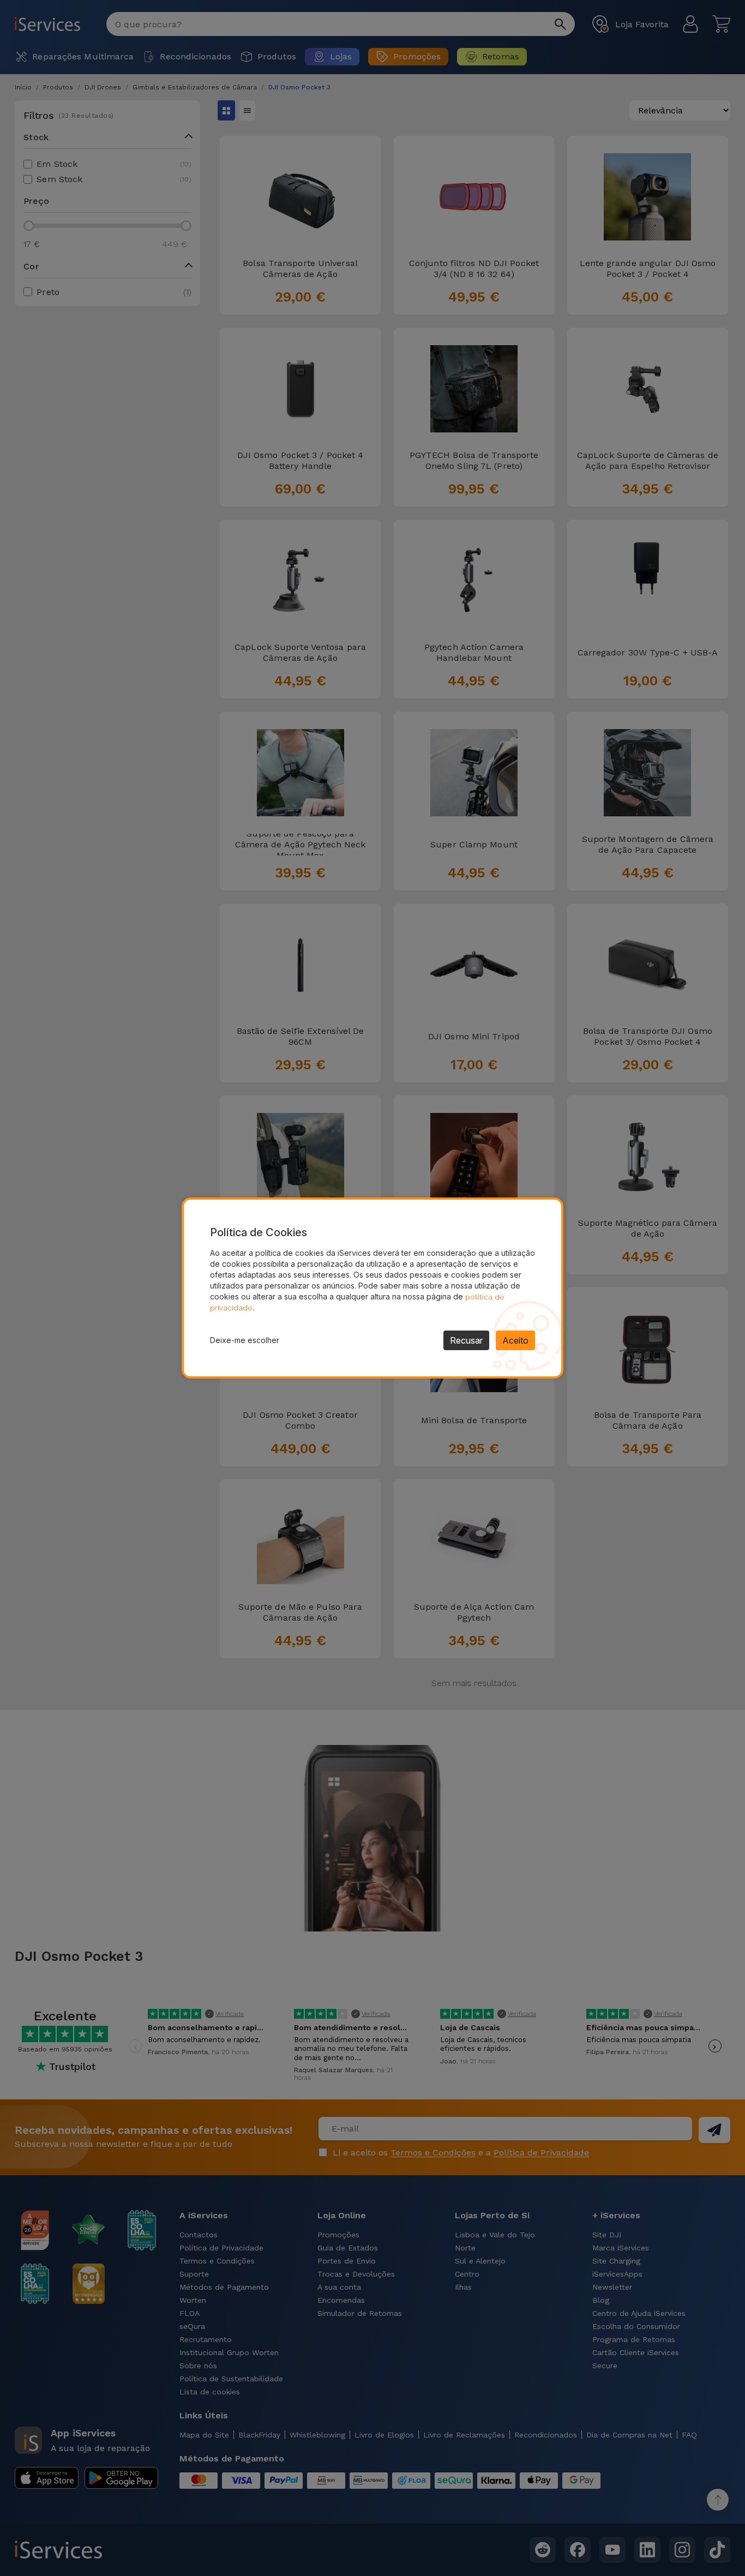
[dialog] (372, 1288)
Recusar (466, 1340)
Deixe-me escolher (245, 1340)
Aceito (515, 1340)
